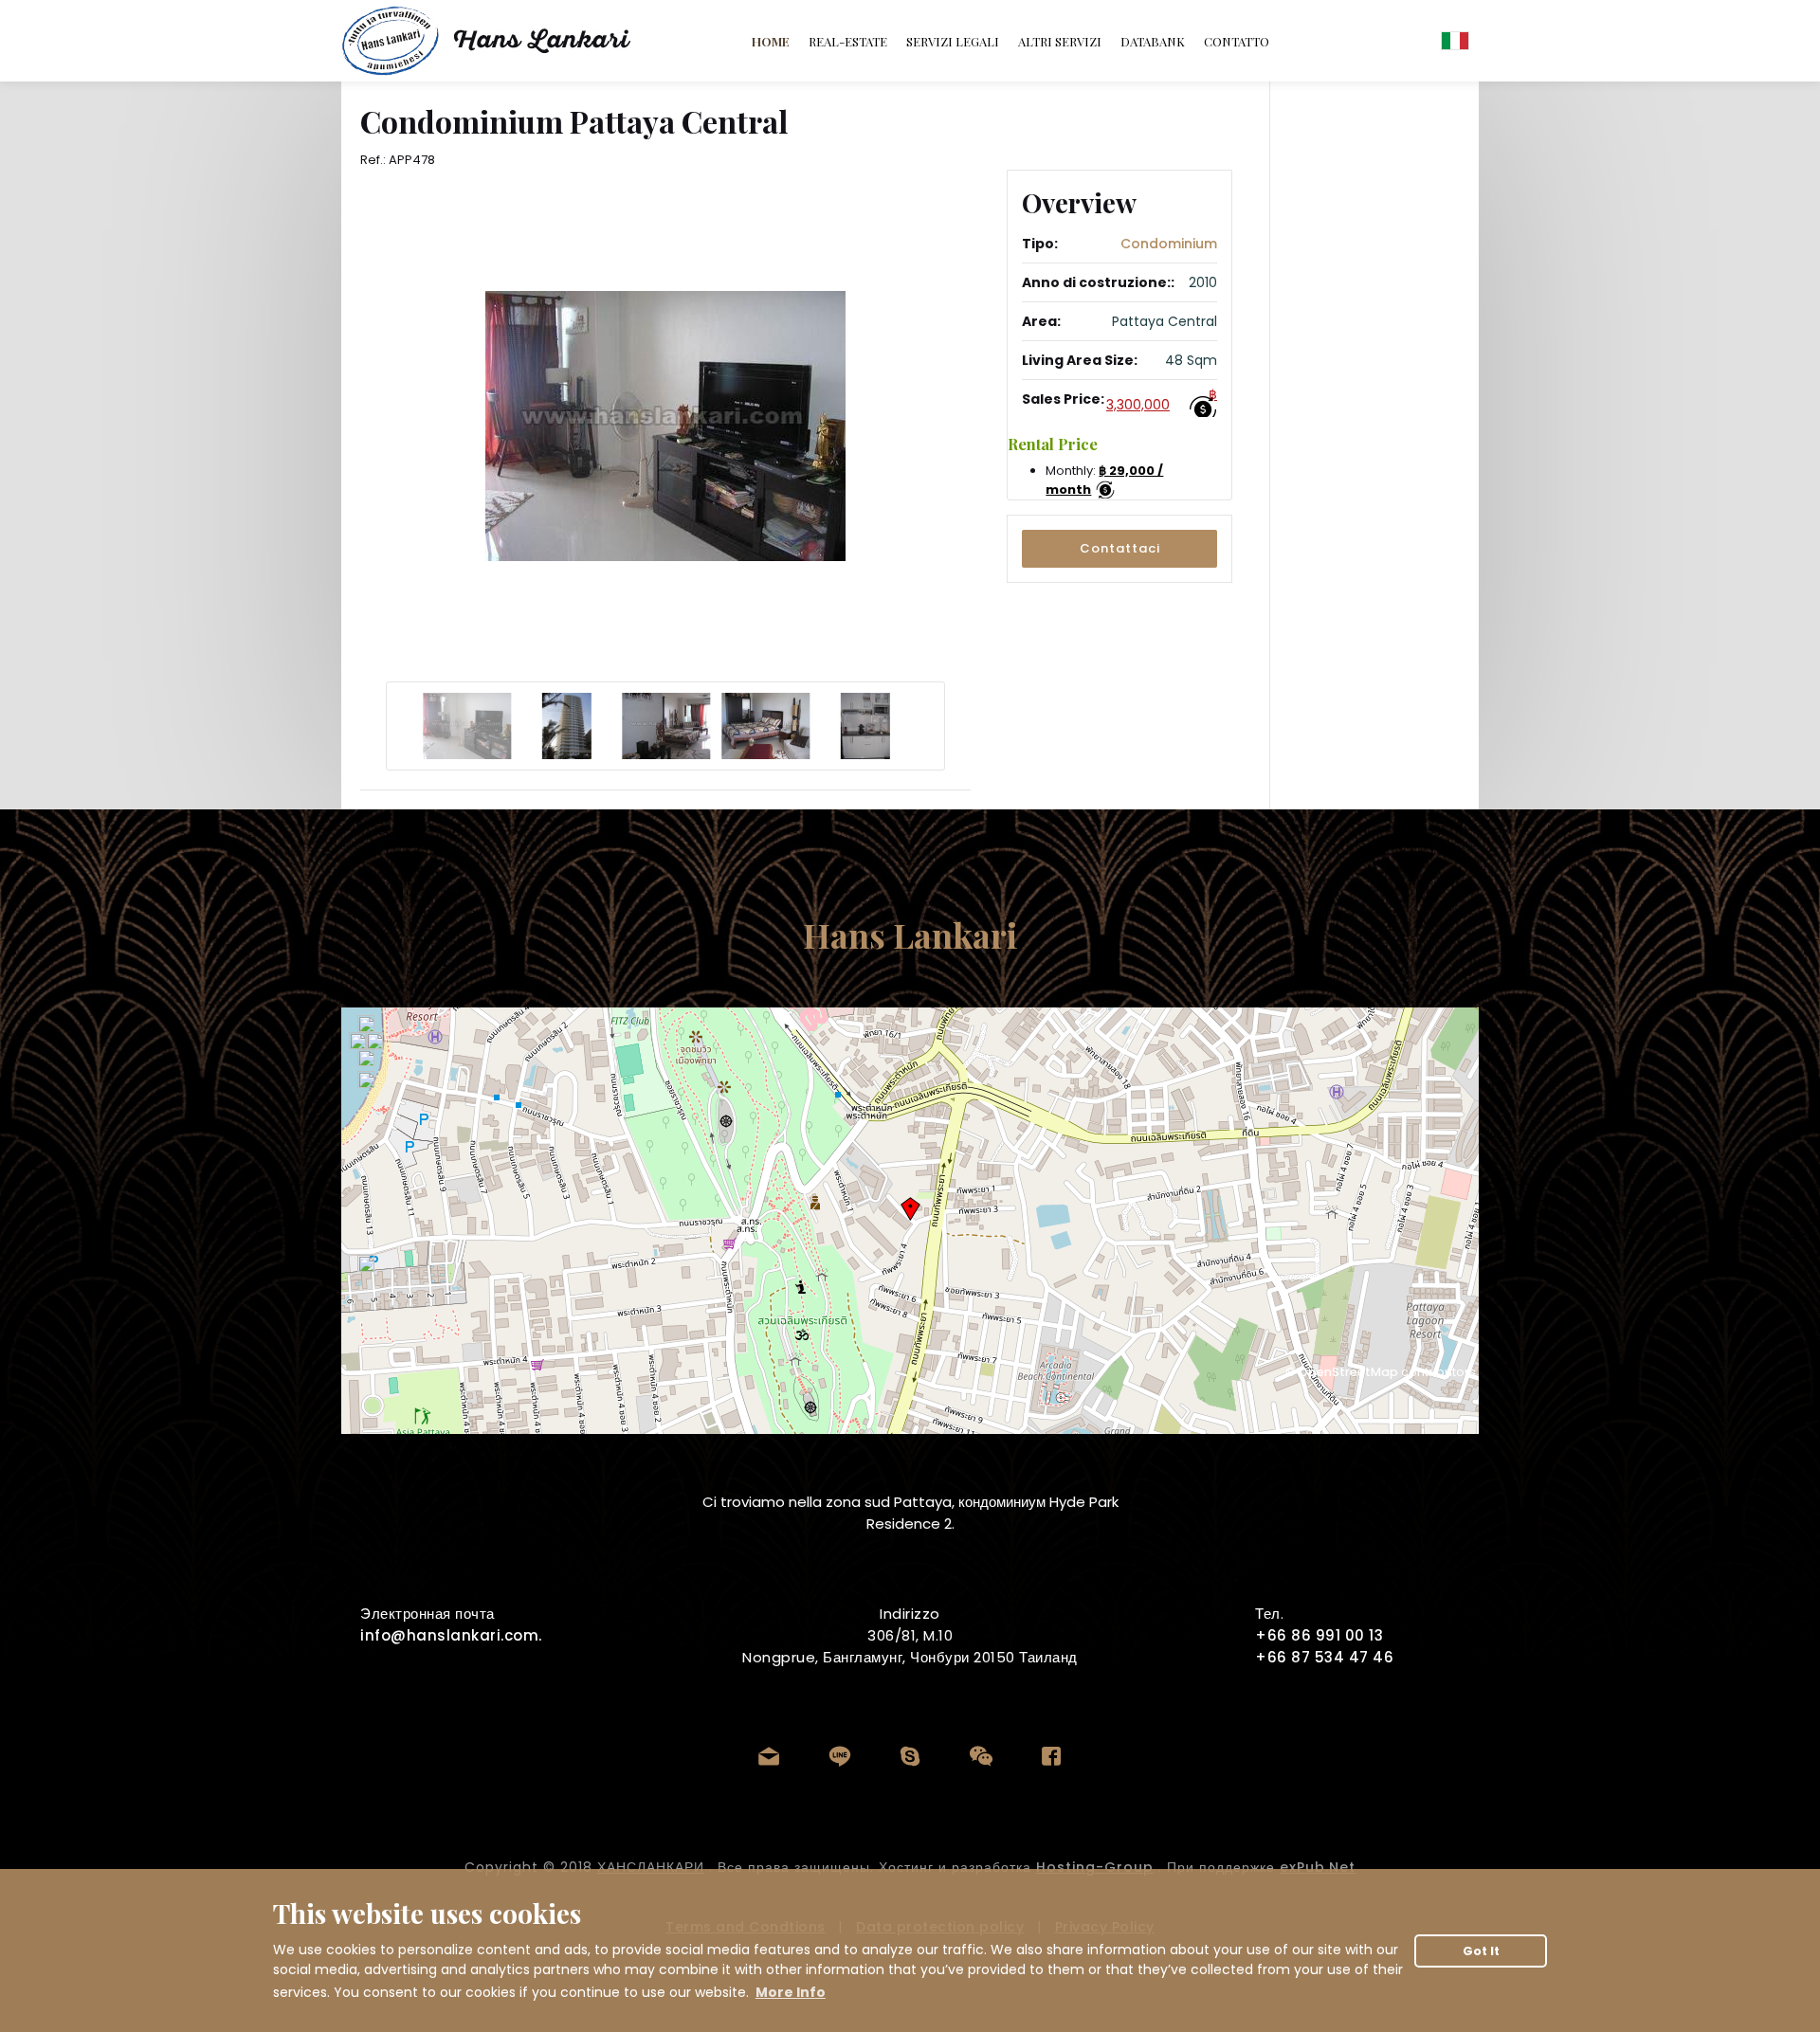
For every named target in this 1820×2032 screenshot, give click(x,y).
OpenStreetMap (1348, 1372)
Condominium (1169, 244)
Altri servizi (1060, 41)
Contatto (1237, 41)
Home (771, 41)
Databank (1153, 41)
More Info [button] (791, 1992)
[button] (1119, 549)
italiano (1455, 41)
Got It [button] (1481, 1951)
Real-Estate (848, 41)
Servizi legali (953, 41)
